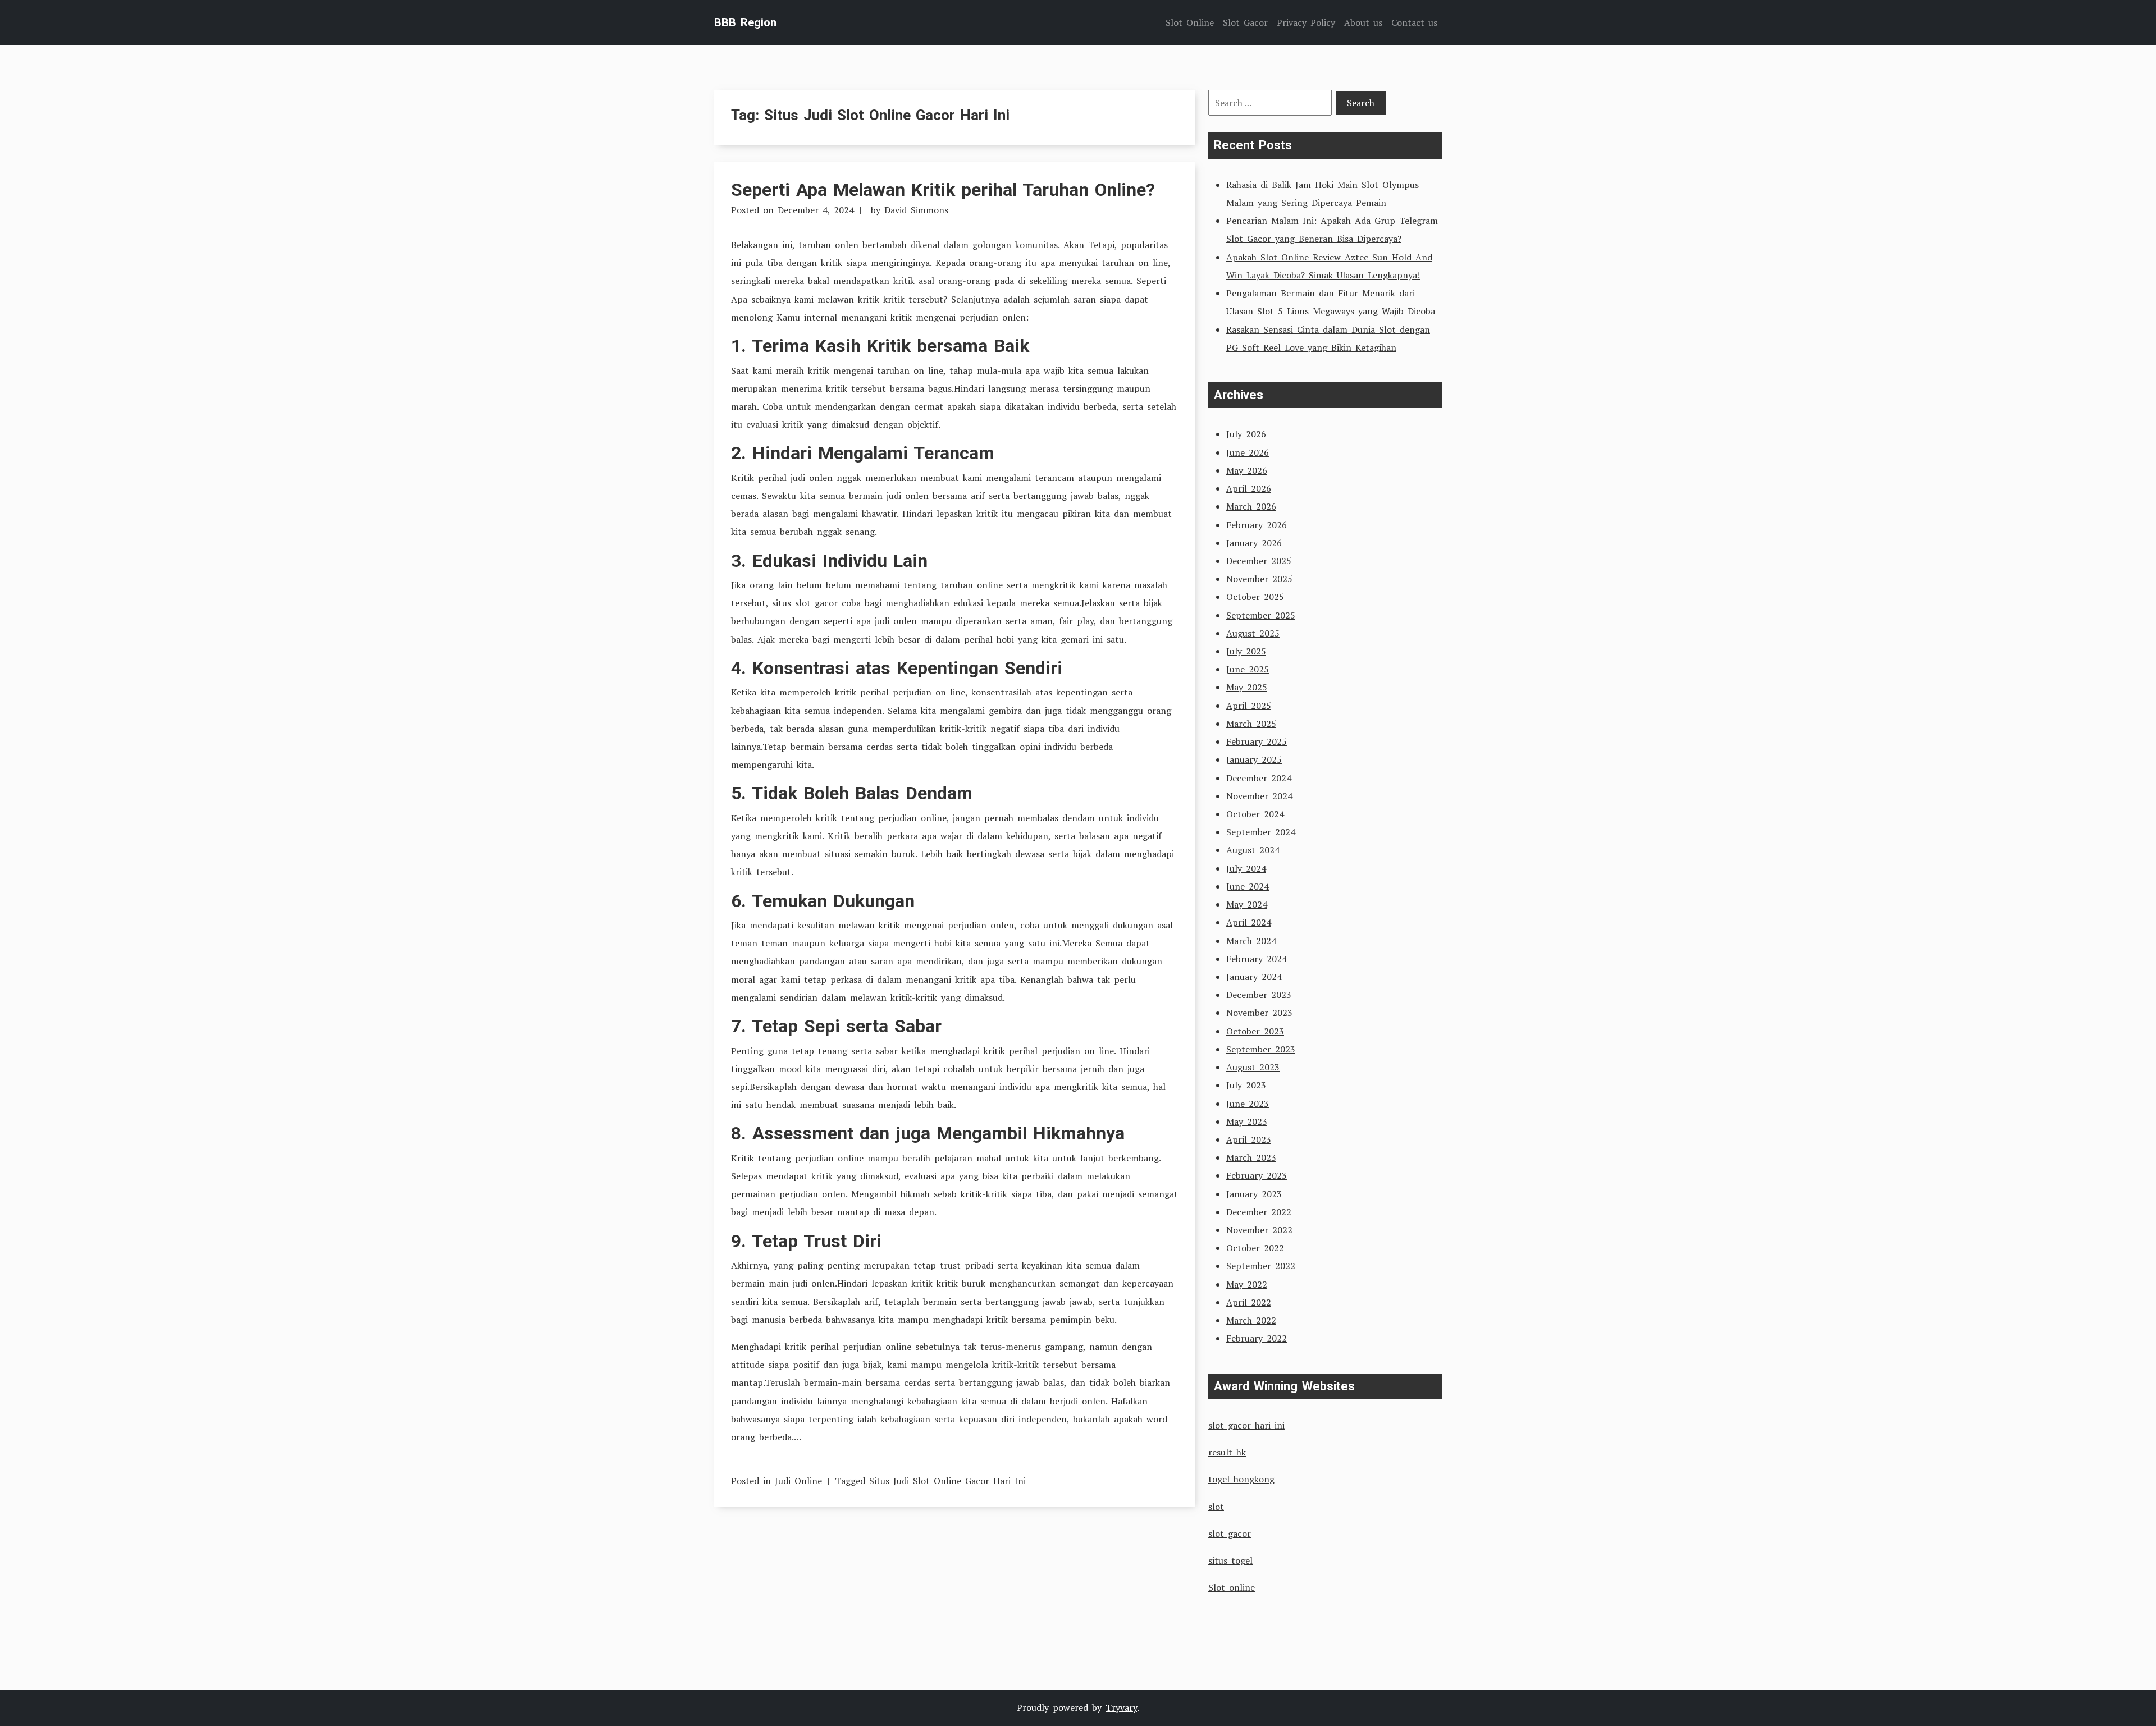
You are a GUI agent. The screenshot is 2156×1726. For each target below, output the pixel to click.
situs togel (1230, 1560)
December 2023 (1259, 995)
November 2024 (1259, 796)
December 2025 (1259, 561)
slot (1216, 1507)
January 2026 (1254, 543)
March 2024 (1251, 941)
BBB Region (745, 22)
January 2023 (1254, 1194)
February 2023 (1257, 1175)
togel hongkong (1241, 1479)
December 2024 (1259, 778)
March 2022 (1251, 1320)
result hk (1227, 1452)
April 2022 (1249, 1302)
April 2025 (1249, 706)
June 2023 (1248, 1104)
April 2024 (1249, 922)
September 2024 (1261, 832)
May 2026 (1247, 470)
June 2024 (1248, 886)
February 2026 (1257, 525)
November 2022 (1259, 1230)
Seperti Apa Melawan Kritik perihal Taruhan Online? (943, 190)
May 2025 (1247, 687)
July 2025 (1246, 651)
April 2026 (1249, 488)
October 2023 (1255, 1031)
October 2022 (1255, 1248)
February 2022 (1257, 1338)
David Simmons (916, 210)
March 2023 (1251, 1157)
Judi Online (798, 1481)
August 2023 (1253, 1067)
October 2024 (1255, 814)
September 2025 (1261, 615)
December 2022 (1259, 1212)
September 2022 (1261, 1266)
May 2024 (1247, 904)
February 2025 (1257, 741)
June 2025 (1248, 669)
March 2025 (1251, 724)
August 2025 (1253, 633)
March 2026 (1251, 506)
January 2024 (1254, 977)
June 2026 (1248, 452)
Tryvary (1121, 1707)
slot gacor (1230, 1533)
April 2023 (1249, 1139)
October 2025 (1255, 597)
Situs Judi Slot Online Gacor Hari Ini (947, 1481)
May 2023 (1247, 1121)
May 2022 (1247, 1284)
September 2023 (1261, 1049)
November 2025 (1259, 579)
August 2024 (1253, 850)
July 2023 (1246, 1085)
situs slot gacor (805, 603)
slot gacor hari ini (1246, 1425)
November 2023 (1259, 1013)
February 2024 (1257, 959)
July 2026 (1246, 434)
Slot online (1232, 1587)
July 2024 (1246, 868)
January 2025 (1254, 759)
